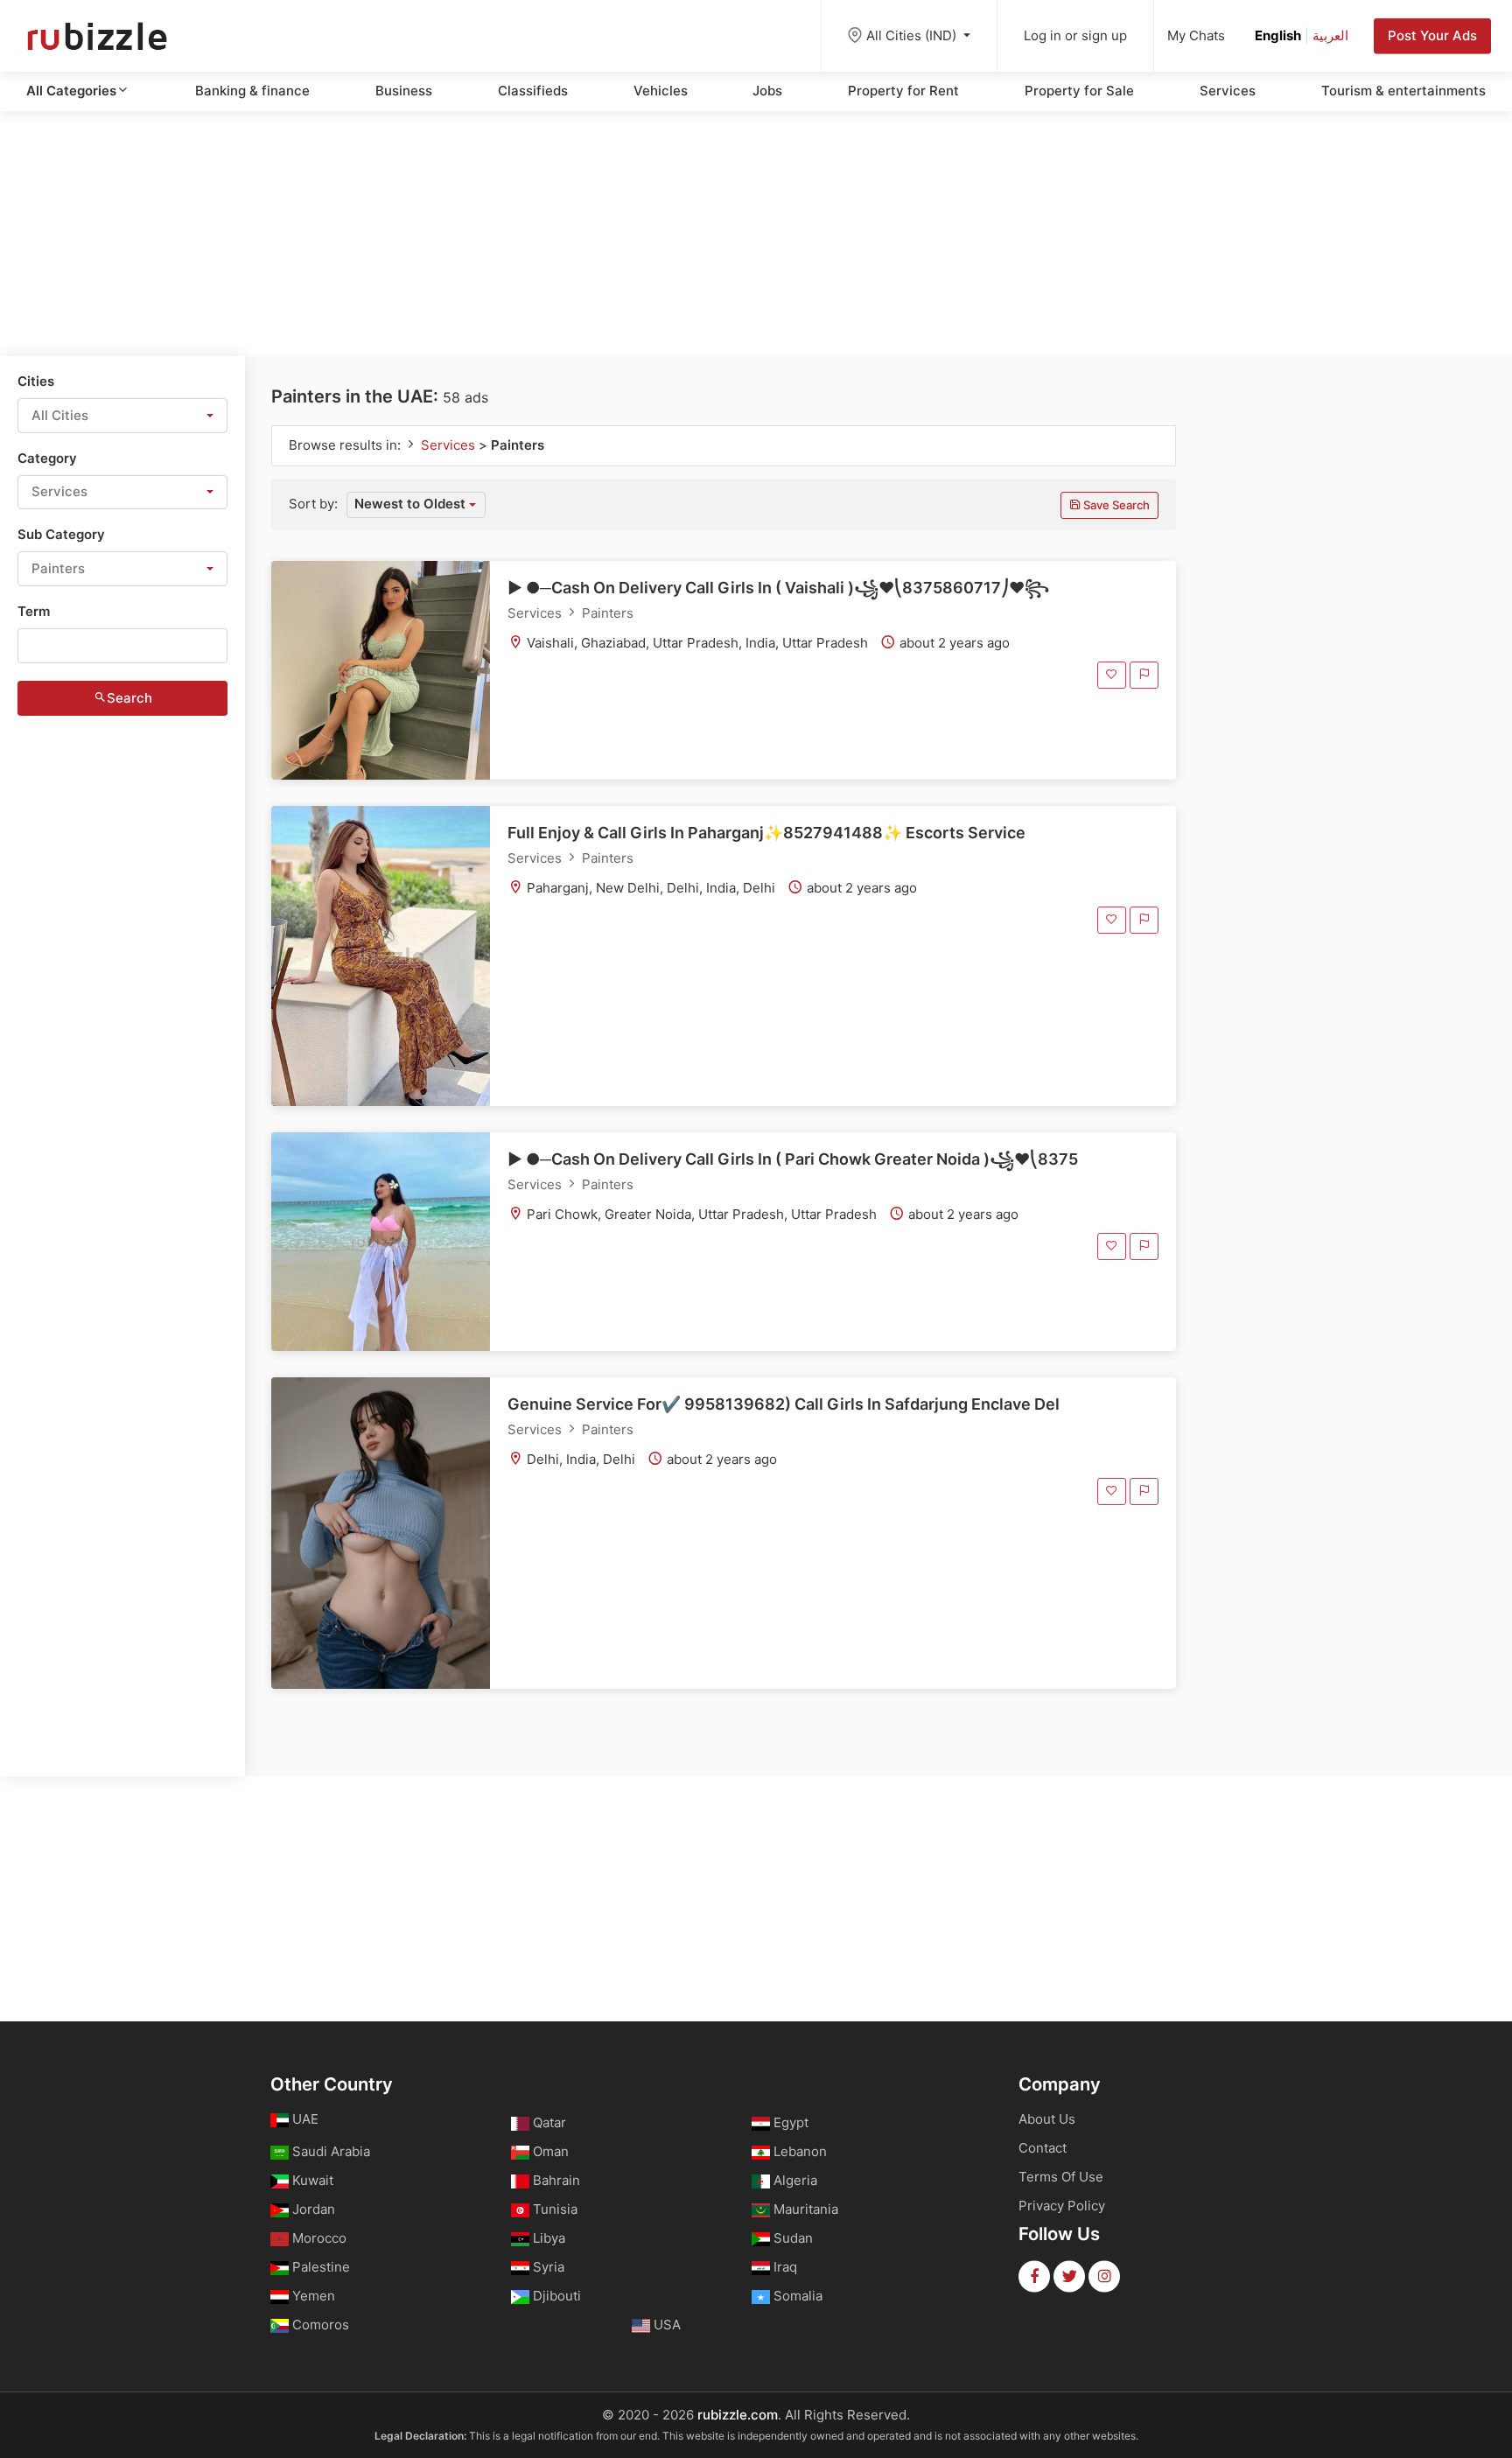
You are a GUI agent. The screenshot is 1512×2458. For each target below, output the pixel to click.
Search (129, 698)
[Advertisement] (756, 234)
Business (404, 91)
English (1278, 35)
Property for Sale (1079, 91)
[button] (122, 416)
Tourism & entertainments (1403, 91)
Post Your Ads (1432, 35)
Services (1228, 91)
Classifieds (533, 91)
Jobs (767, 91)
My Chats (1196, 35)
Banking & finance (252, 91)
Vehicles (661, 91)
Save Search (1115, 505)
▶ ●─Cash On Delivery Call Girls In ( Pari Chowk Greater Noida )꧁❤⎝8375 (793, 1159)
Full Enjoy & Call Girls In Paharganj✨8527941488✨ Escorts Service (766, 833)
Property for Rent (903, 91)
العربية (1330, 35)
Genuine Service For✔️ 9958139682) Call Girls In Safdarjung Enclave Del (784, 1404)
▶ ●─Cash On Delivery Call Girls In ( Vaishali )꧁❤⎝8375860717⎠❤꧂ (778, 588)
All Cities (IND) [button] (913, 35)
